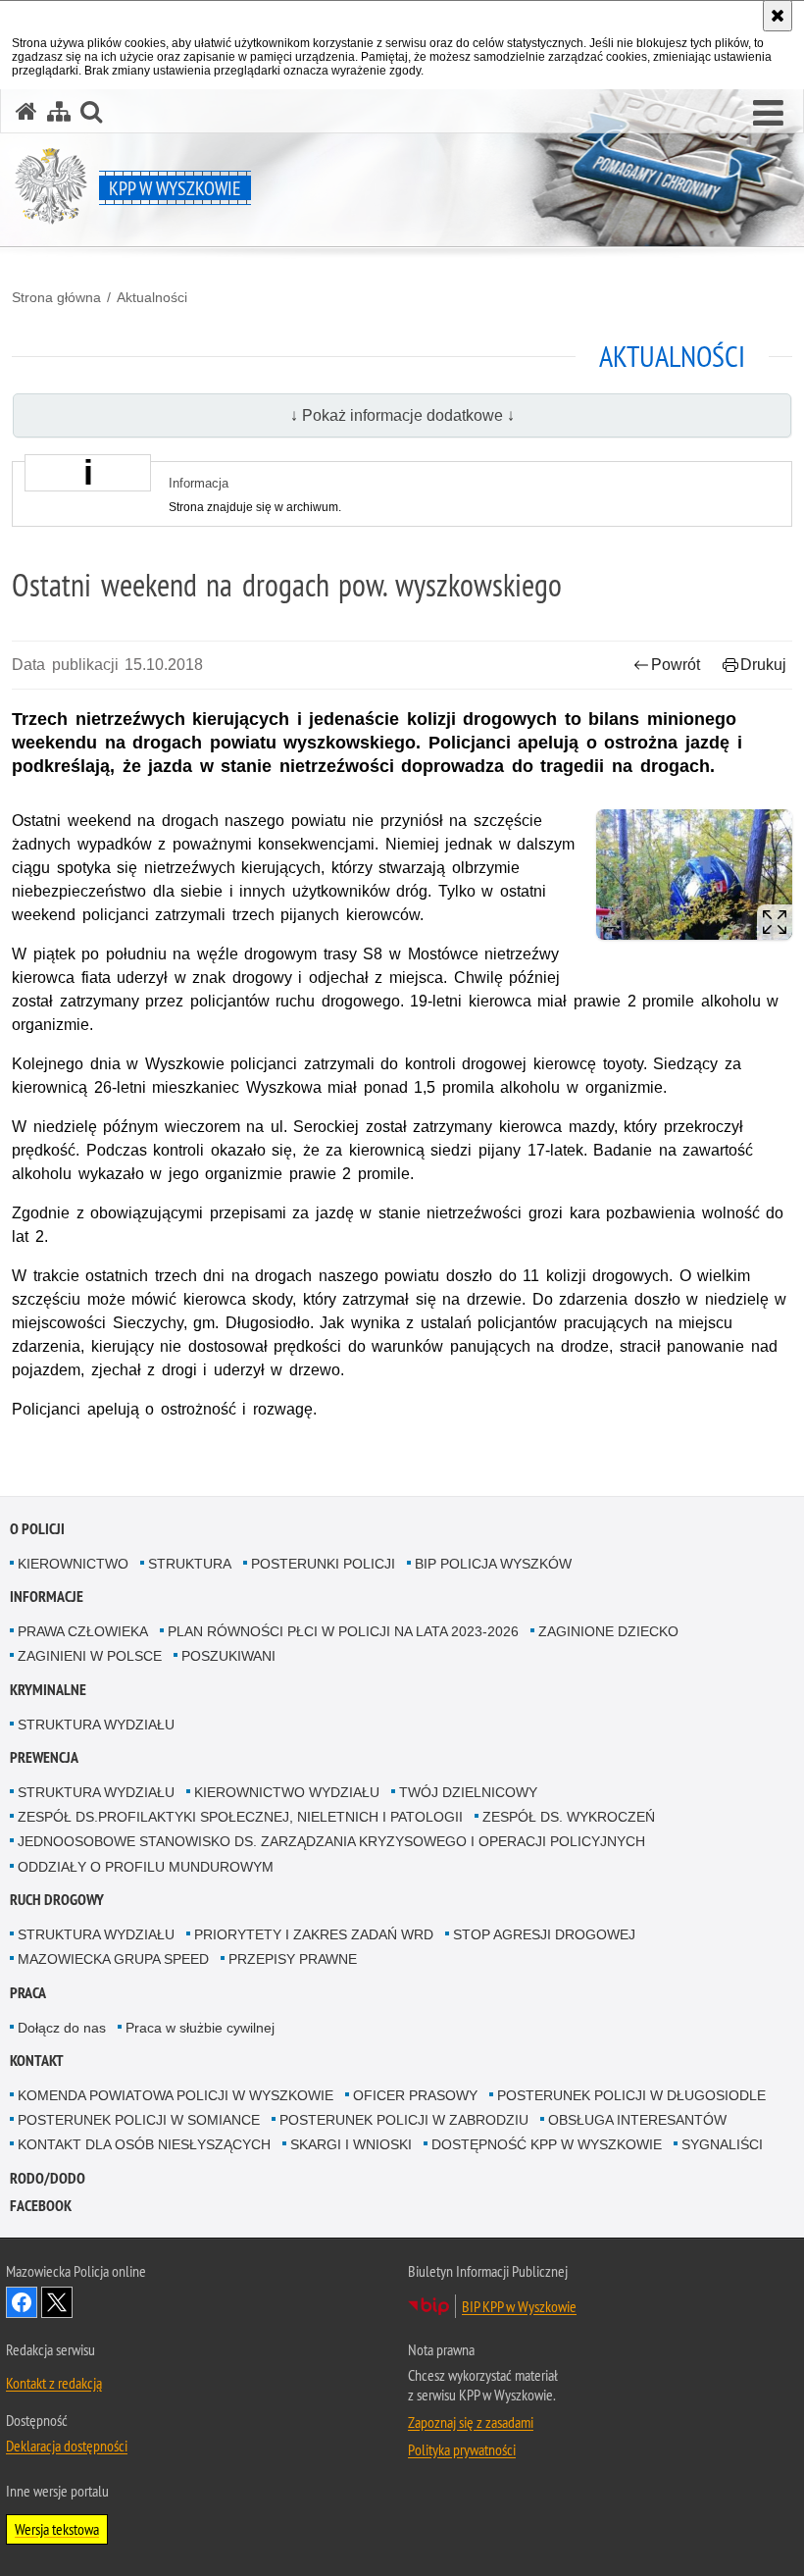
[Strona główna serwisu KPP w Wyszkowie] (26, 111)
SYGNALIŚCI (722, 2144)
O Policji (37, 1529)
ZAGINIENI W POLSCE (90, 1656)
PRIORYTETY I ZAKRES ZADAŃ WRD (314, 1934)
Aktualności (152, 297)
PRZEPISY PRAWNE (293, 1959)
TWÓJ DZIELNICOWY (468, 1792)
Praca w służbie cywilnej (200, 2028)
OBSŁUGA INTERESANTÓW (637, 2120)
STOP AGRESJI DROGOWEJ (544, 1934)
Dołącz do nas (62, 2028)
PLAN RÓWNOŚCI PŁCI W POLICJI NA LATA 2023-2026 (343, 1631)
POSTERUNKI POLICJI (323, 1564)
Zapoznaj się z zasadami (471, 2422)
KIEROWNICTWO (73, 1564)
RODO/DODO (48, 2178)
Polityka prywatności (462, 2449)
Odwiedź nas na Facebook (22, 2302)
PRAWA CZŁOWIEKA (83, 1631)
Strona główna (56, 297)
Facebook (41, 2206)
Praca (28, 1993)
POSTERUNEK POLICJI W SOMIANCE (139, 2120)
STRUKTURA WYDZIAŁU (96, 1725)
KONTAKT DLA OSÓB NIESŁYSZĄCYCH (144, 2144)
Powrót (676, 665)
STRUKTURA (190, 1564)
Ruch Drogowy (57, 1900)
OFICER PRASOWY (415, 2095)
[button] (768, 114)
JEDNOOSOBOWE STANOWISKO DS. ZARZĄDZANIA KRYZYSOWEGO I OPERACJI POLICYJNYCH (331, 1841)
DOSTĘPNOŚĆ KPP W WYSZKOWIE (547, 2144)
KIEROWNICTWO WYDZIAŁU (287, 1792)
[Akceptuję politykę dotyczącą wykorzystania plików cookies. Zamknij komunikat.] (778, 16)
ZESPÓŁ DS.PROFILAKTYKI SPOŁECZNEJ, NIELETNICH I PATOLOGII (240, 1817)
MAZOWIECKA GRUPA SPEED (113, 1959)
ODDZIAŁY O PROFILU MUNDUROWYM (146, 1867)
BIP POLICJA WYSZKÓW (493, 1564)
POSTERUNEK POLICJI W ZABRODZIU (404, 2120)
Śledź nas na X (57, 2302)
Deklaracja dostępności (67, 2446)
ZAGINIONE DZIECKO (608, 1631)
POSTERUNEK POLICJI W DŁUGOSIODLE (631, 2095)
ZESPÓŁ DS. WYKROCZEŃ (569, 1817)
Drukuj (763, 665)
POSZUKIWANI (228, 1656)
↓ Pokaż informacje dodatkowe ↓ (402, 415)
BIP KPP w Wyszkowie (519, 2306)
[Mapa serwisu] (59, 111)
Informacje (47, 1597)
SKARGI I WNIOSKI (351, 2144)
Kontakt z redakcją (54, 2383)
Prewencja (44, 1757)
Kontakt (37, 2061)
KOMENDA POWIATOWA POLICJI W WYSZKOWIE (176, 2095)
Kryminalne (48, 1690)
